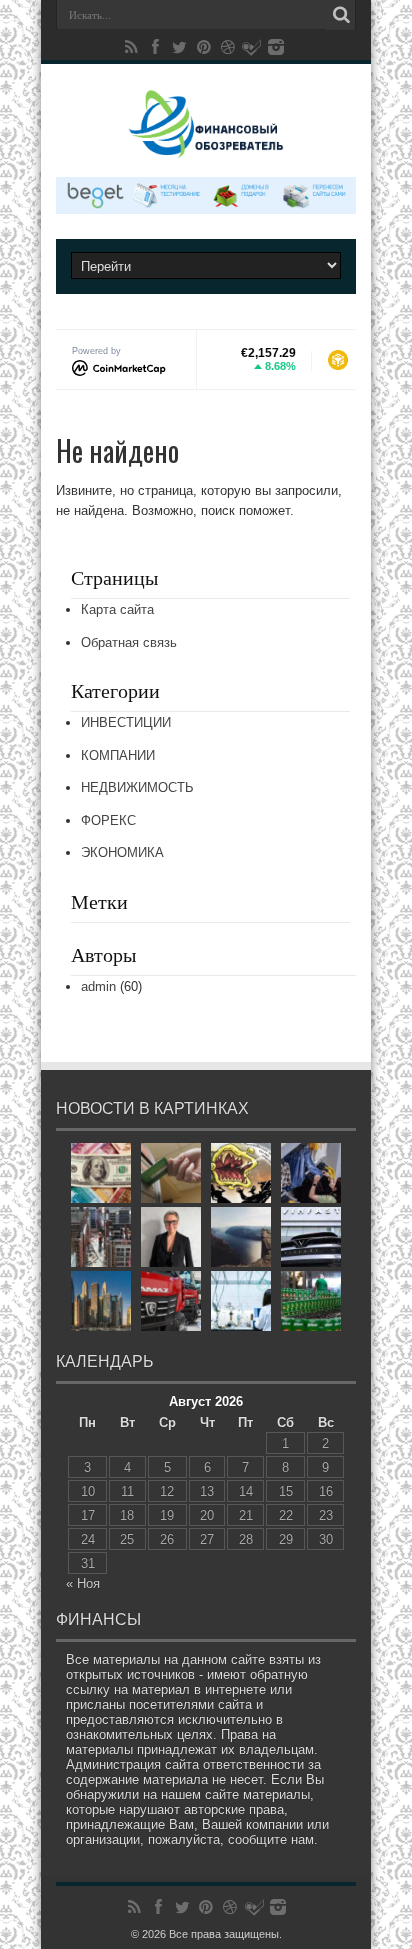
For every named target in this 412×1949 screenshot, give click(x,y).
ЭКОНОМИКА (122, 852)
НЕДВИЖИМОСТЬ (137, 787)
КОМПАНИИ (118, 755)
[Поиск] (341, 15)
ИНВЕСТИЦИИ (126, 722)
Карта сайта (117, 609)
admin (98, 986)
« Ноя (83, 1583)
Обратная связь (129, 642)
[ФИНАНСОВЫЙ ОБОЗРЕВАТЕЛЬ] (206, 144)
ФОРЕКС (108, 820)
